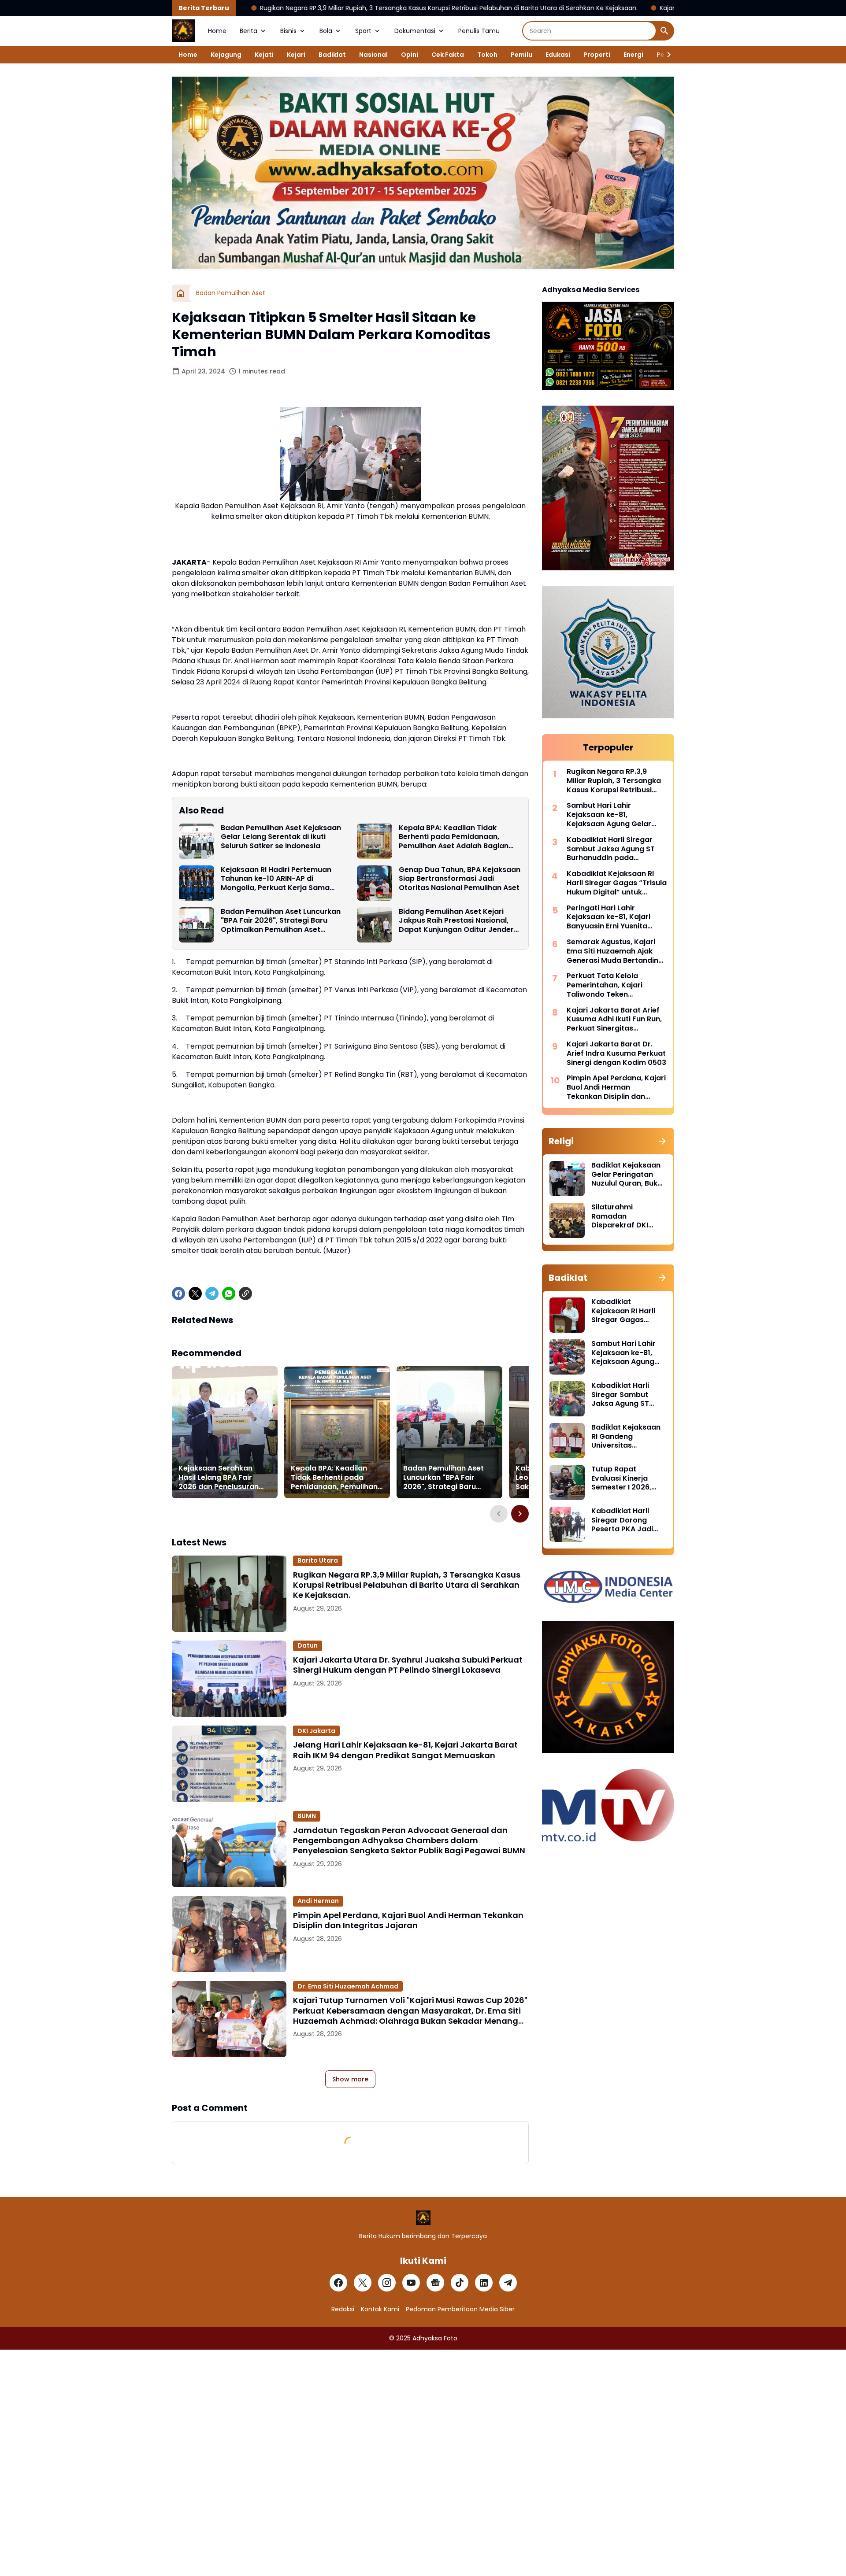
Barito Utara (318, 1560)
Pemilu (521, 55)
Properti (597, 55)
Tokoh (487, 55)
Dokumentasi (415, 31)
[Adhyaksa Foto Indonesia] (183, 31)
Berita (249, 31)
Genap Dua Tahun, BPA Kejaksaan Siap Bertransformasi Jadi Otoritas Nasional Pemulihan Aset (460, 879)
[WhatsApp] (229, 1294)
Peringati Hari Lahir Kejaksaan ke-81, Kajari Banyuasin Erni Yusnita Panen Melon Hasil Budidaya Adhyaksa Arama (616, 917)
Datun (308, 1645)
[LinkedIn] (484, 2283)
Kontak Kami (380, 2309)
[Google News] (435, 2283)
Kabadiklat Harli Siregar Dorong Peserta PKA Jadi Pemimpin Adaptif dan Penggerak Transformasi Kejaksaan (624, 1520)
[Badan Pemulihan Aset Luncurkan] (197, 925)
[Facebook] (178, 1294)
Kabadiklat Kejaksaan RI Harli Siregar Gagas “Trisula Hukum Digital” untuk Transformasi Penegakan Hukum (617, 883)
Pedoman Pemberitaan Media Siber (460, 2309)
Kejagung (226, 55)
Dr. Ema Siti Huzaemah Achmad (348, 1986)
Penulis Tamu (479, 31)
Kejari (296, 55)
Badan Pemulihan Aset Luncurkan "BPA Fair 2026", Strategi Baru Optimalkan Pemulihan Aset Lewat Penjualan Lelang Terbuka (281, 921)
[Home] (181, 293)
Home (217, 31)
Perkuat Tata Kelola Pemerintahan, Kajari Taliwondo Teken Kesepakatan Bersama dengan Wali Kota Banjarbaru (608, 985)
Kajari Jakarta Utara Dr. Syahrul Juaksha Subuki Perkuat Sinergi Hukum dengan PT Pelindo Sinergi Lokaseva (408, 1665)
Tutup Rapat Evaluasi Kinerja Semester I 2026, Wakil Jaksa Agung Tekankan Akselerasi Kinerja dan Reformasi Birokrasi (628, 1478)
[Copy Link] (245, 1294)
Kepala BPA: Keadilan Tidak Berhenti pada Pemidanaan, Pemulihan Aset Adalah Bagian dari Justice (454, 837)
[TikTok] (460, 2283)
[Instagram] (387, 2283)
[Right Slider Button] (665, 55)
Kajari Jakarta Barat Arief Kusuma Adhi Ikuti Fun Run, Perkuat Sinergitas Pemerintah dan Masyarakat (614, 1020)
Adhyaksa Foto (435, 2338)
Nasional (373, 55)
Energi (633, 55)
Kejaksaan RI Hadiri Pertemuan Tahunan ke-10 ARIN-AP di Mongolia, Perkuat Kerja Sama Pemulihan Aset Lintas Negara (276, 879)
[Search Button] (664, 31)
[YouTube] (411, 2283)
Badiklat (332, 55)
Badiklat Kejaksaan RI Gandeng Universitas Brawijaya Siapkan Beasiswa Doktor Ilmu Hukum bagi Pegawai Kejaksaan (627, 1437)
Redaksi (343, 2309)
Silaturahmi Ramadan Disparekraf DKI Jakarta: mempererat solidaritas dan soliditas (620, 1216)
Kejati (264, 55)
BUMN (307, 1816)
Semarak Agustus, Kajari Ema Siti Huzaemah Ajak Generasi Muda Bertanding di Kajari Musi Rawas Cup (615, 951)
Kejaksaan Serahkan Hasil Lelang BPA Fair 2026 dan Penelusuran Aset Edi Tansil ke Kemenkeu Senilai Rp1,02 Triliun (222, 1478)
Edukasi (558, 55)
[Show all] (662, 1141)
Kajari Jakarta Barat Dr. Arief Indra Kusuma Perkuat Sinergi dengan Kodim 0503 (616, 1053)
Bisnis (288, 31)
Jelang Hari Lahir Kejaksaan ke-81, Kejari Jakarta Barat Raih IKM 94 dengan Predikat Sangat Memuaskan (405, 1750)
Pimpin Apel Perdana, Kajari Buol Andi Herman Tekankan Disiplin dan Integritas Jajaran (408, 1920)
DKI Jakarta (316, 1731)
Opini (410, 55)
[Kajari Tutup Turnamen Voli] (229, 2019)
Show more (350, 2079)
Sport (363, 31)
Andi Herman (318, 1901)
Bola (326, 31)
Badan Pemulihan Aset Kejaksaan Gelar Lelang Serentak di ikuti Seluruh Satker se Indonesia (281, 837)
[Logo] (423, 2218)
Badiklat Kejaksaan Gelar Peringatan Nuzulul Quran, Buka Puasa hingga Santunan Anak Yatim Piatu (627, 1175)
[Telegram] (212, 1294)
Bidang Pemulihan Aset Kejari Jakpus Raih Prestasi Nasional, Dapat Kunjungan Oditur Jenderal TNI (460, 921)
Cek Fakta (448, 55)
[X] (195, 1294)
